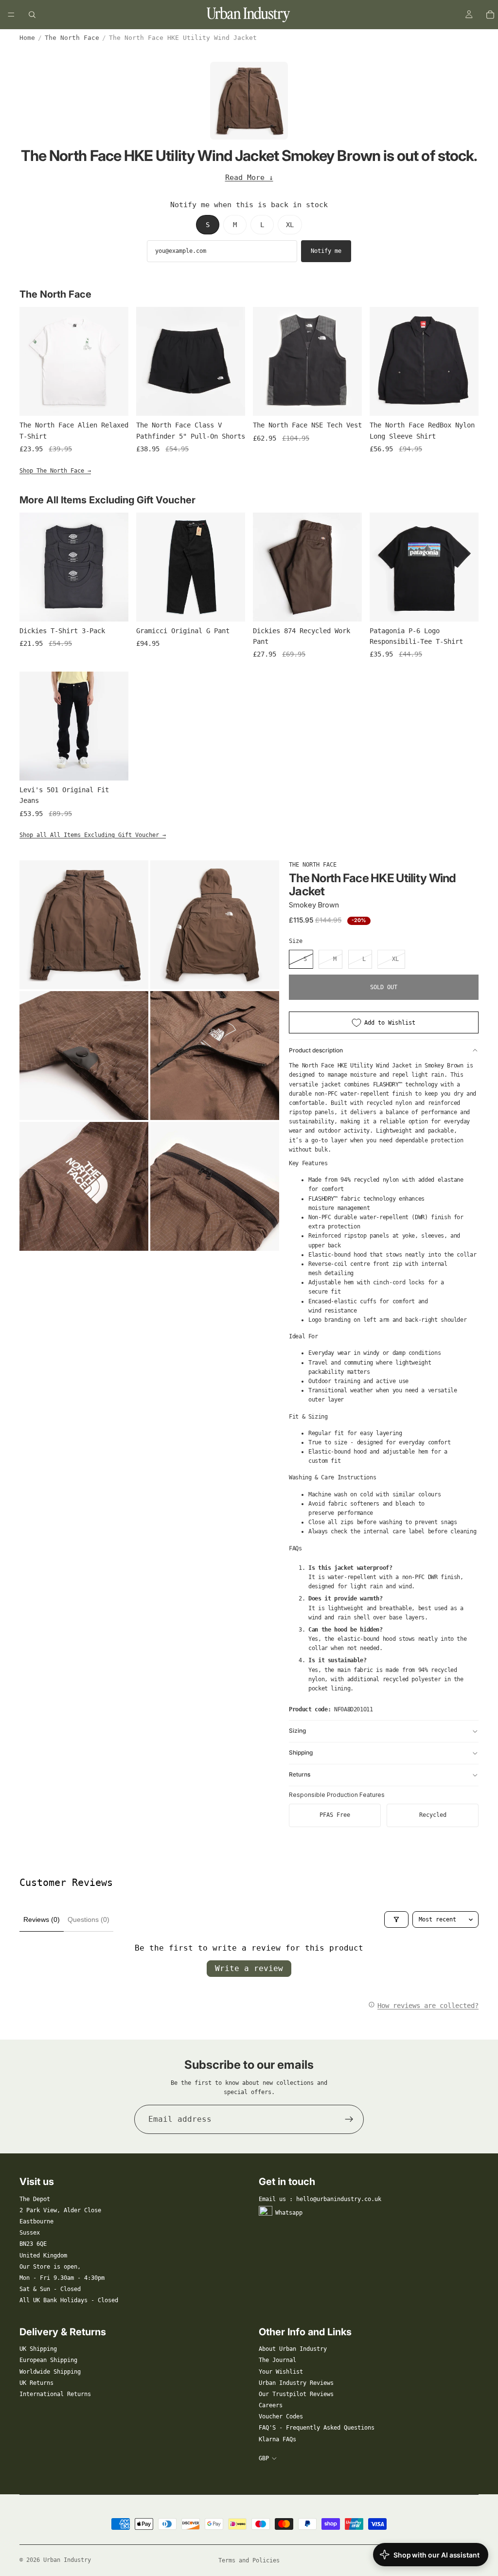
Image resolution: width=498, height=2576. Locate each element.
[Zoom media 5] (84, 1186)
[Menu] (11, 15)
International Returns (55, 2394)
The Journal (277, 2360)
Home (27, 38)
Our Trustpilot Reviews (296, 2394)
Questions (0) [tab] (89, 1919)
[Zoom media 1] (84, 925)
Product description (316, 1050)
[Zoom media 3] (84, 1056)
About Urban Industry (293, 2349)
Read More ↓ (249, 178)
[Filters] (396, 1919)
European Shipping (48, 2360)
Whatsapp (289, 2212)
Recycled (433, 1815)
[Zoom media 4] (215, 1056)
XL (290, 225)
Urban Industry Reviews (296, 2383)
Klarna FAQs (277, 2439)
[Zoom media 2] (215, 925)
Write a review (249, 1968)
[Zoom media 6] (215, 1186)
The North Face (72, 38)
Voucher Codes (281, 2416)
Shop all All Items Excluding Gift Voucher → (93, 835)
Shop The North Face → (55, 471)
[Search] (32, 15)
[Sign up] (349, 2119)
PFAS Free (335, 1815)
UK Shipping (38, 2349)
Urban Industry (67, 2560)
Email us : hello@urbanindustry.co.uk (320, 2199)
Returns (300, 1774)
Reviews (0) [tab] (42, 1919)
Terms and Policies (249, 2560)
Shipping (301, 1752)
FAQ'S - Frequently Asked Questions (317, 2428)
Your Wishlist (281, 2372)
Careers (271, 2405)
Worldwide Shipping (50, 2372)
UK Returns (36, 2383)
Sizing (297, 1731)
